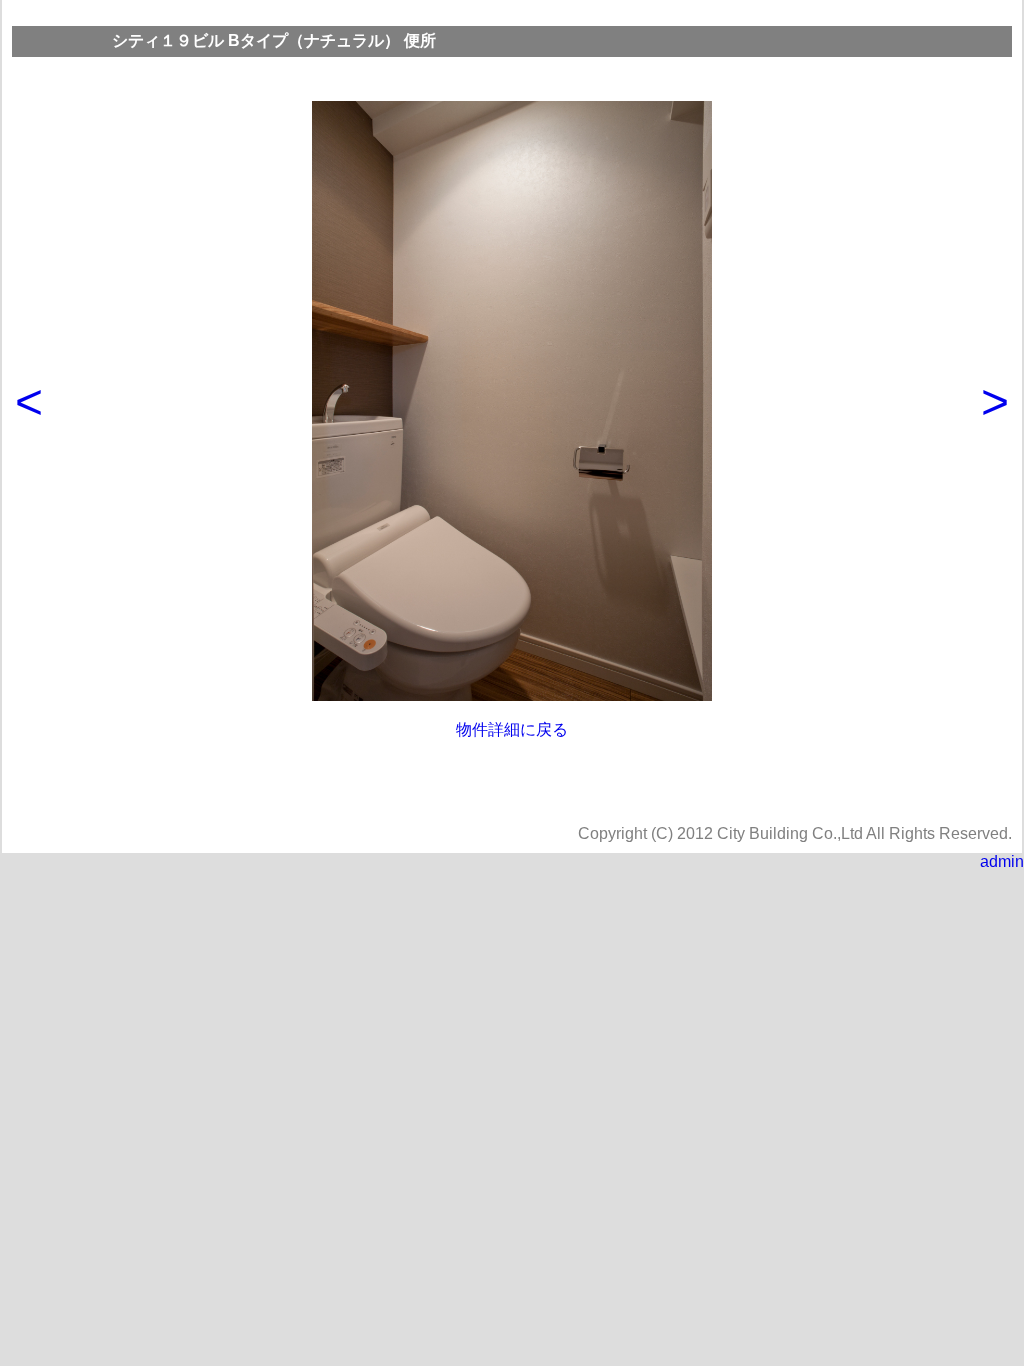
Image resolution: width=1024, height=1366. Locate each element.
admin (1002, 861)
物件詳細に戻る (512, 729)
